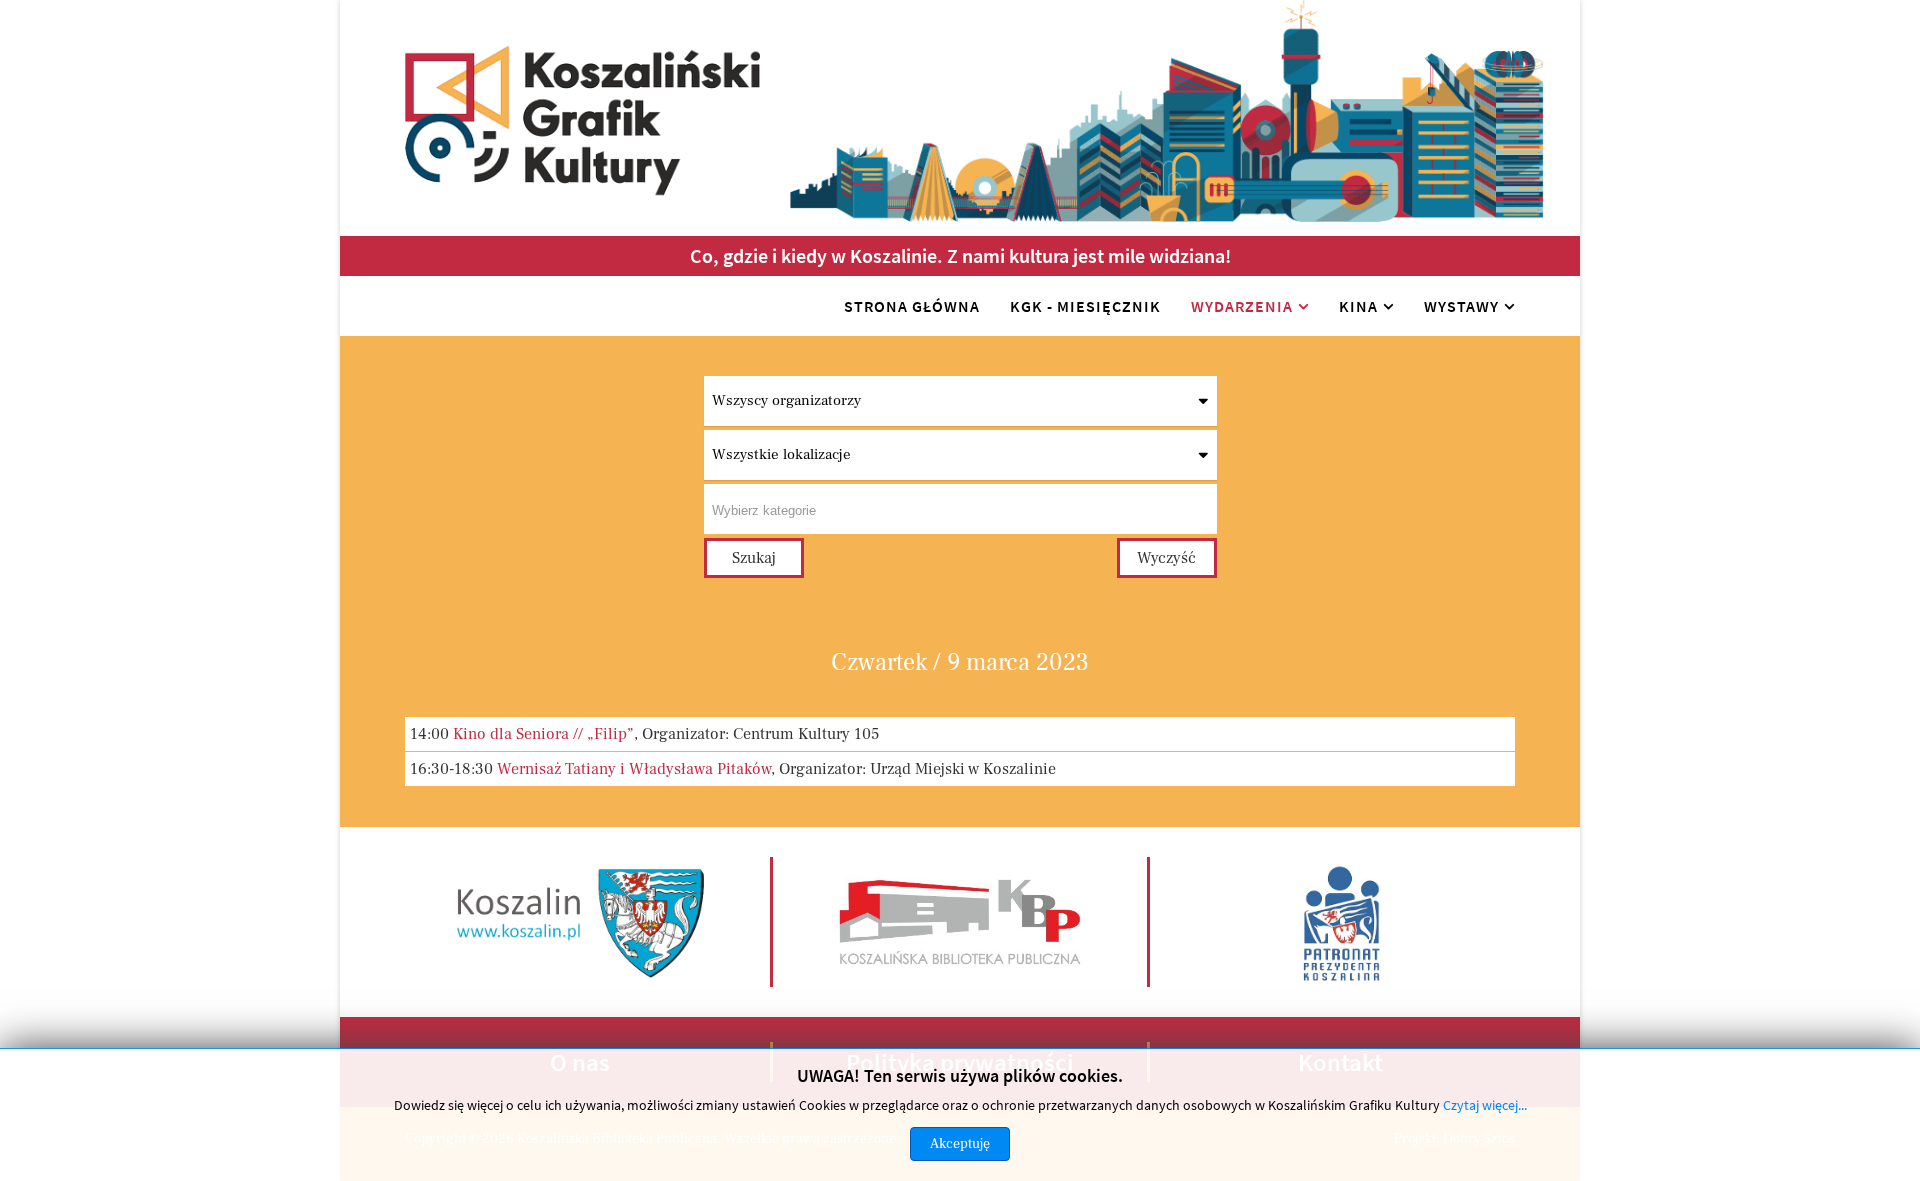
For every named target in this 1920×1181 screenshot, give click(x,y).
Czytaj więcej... (1485, 1105)
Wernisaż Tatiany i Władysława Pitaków (634, 769)
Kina (1358, 306)
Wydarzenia (1242, 306)
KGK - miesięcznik (1085, 306)
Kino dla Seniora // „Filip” (543, 734)
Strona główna (912, 306)
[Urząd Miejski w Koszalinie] (582, 921)
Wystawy (1461, 306)
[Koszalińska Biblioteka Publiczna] (960, 921)
